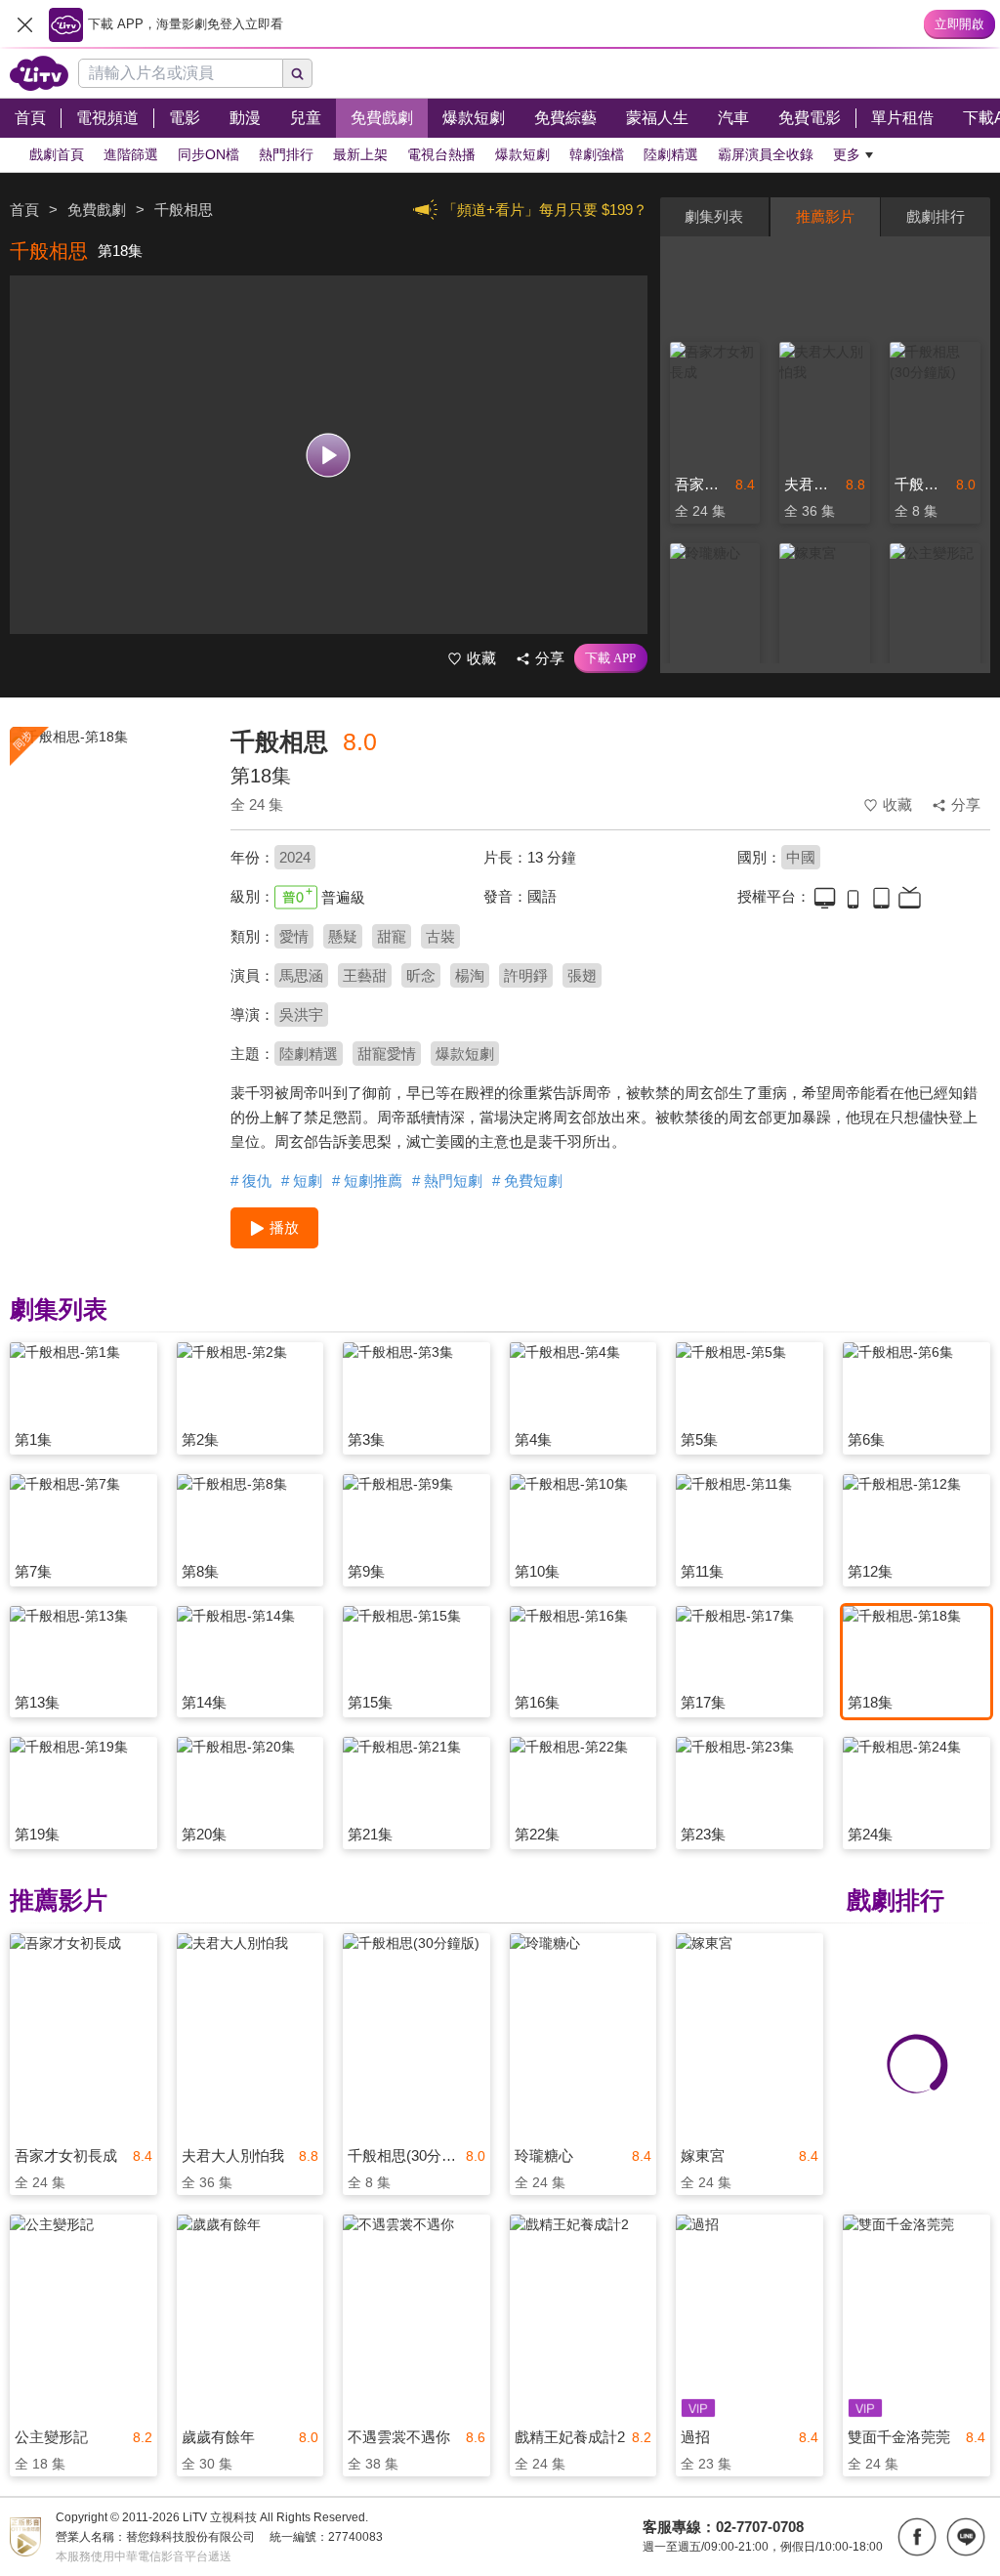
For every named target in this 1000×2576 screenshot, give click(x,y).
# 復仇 (251, 1181)
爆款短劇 (465, 1054)
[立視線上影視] (39, 73)
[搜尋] (298, 73)
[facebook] (917, 2537)
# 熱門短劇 (447, 1181)
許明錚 (526, 975)
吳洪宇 (301, 1014)
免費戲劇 (97, 210)
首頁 (24, 210)
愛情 (294, 936)
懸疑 (343, 936)
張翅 (582, 975)
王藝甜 (365, 975)
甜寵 (392, 936)
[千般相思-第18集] (108, 866)
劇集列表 (714, 216)
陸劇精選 (309, 1054)
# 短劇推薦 (367, 1181)
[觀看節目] (329, 455)
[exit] (24, 24)
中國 (801, 857)
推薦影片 (825, 216)
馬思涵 (301, 975)
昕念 (421, 975)
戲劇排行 (936, 216)
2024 (295, 857)
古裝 (440, 936)
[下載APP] (611, 658)
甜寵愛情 (387, 1054)
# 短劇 (302, 1181)
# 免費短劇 (527, 1181)
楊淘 (470, 975)
